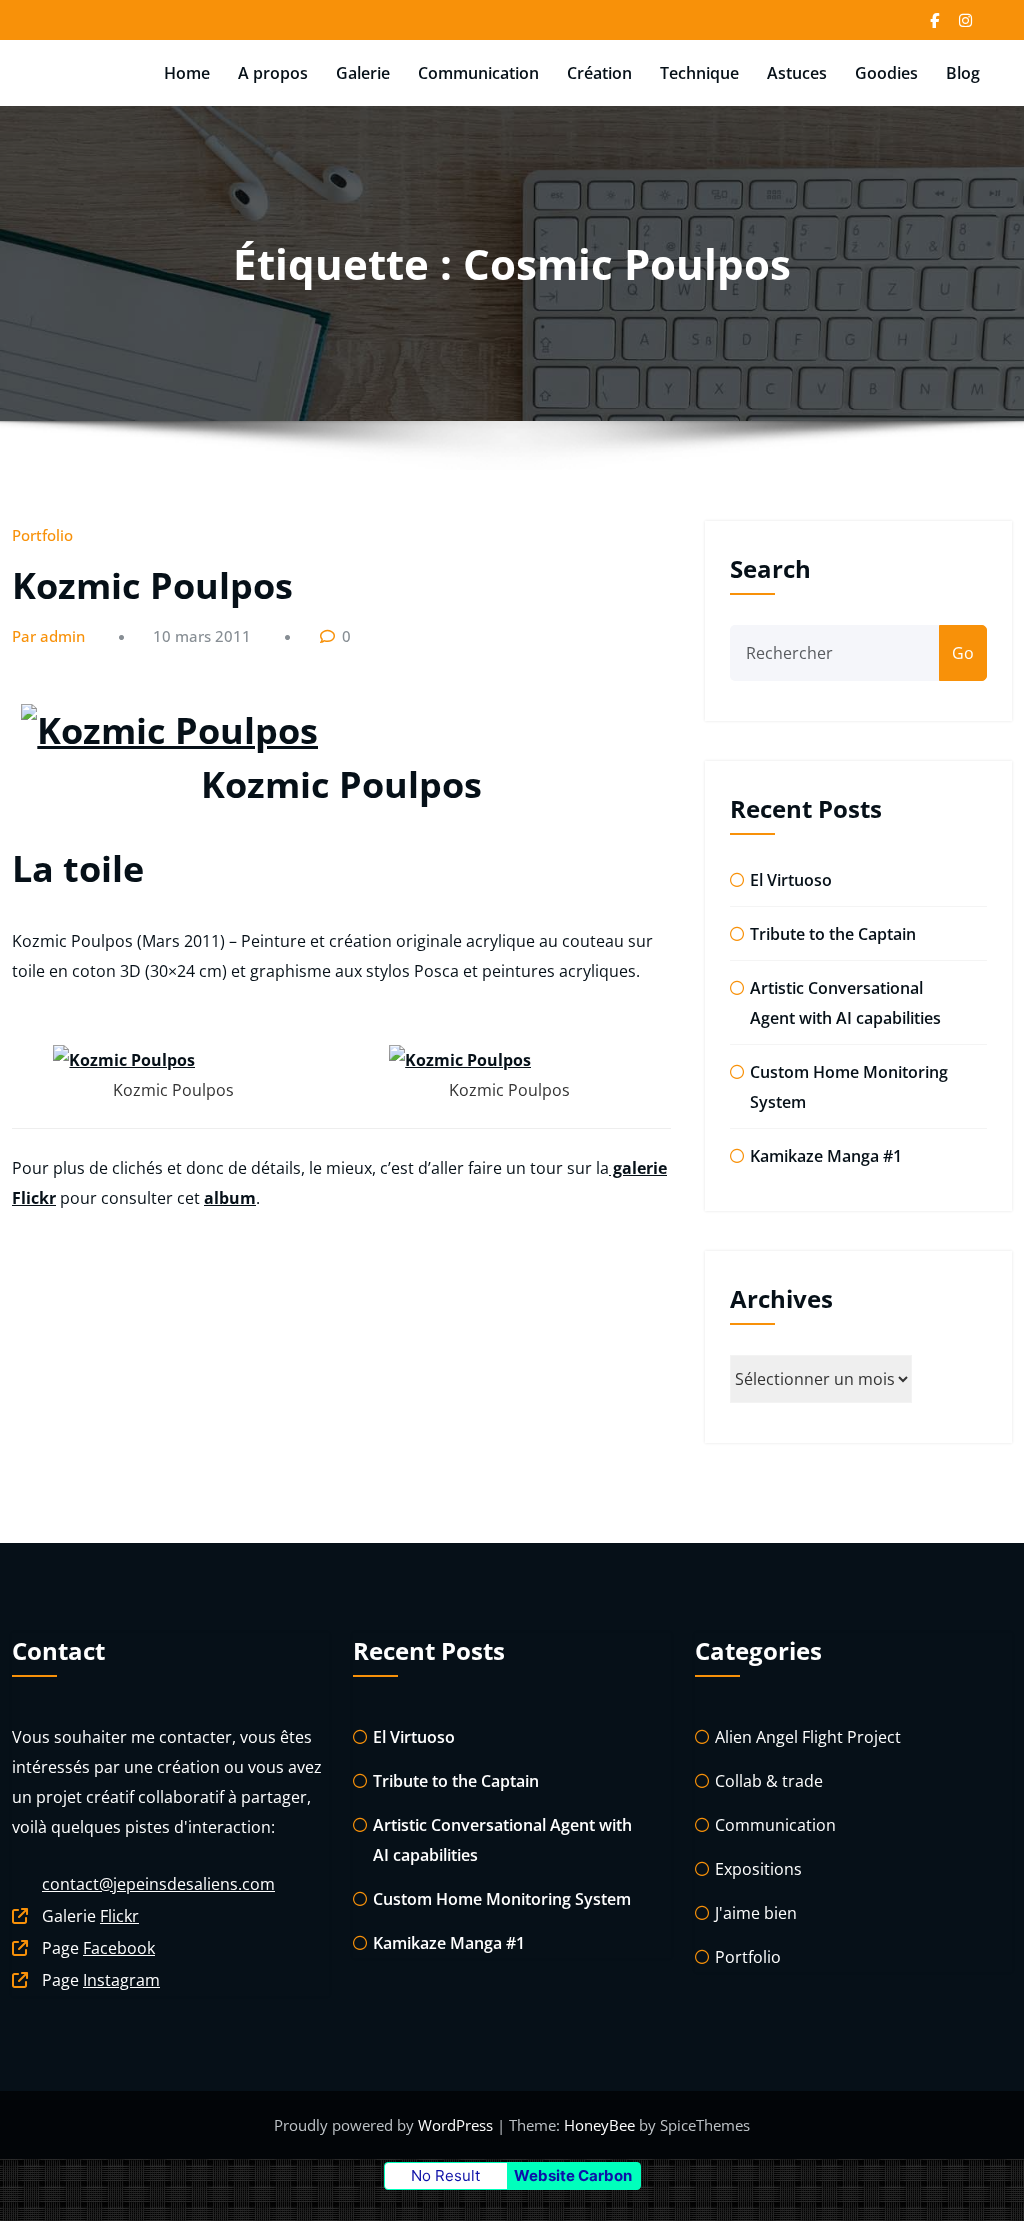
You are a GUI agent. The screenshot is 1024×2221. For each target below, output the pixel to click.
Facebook (119, 1948)
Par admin (48, 636)
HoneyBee (599, 2125)
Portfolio (42, 535)
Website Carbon (573, 2175)
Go (963, 653)
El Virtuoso (791, 880)
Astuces (797, 73)
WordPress (457, 2125)
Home (187, 73)
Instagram (121, 1980)
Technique (699, 73)
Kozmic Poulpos (152, 585)
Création (599, 73)
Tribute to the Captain (833, 934)
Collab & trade (769, 1781)
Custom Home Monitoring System (502, 1899)
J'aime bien (756, 1913)
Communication (478, 73)
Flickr (119, 1916)
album (230, 1198)
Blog (963, 73)
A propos (273, 73)
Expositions (758, 1869)
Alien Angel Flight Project (808, 1737)
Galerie (363, 73)
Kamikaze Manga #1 (826, 1156)
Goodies (886, 73)
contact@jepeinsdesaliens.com (158, 1884)
